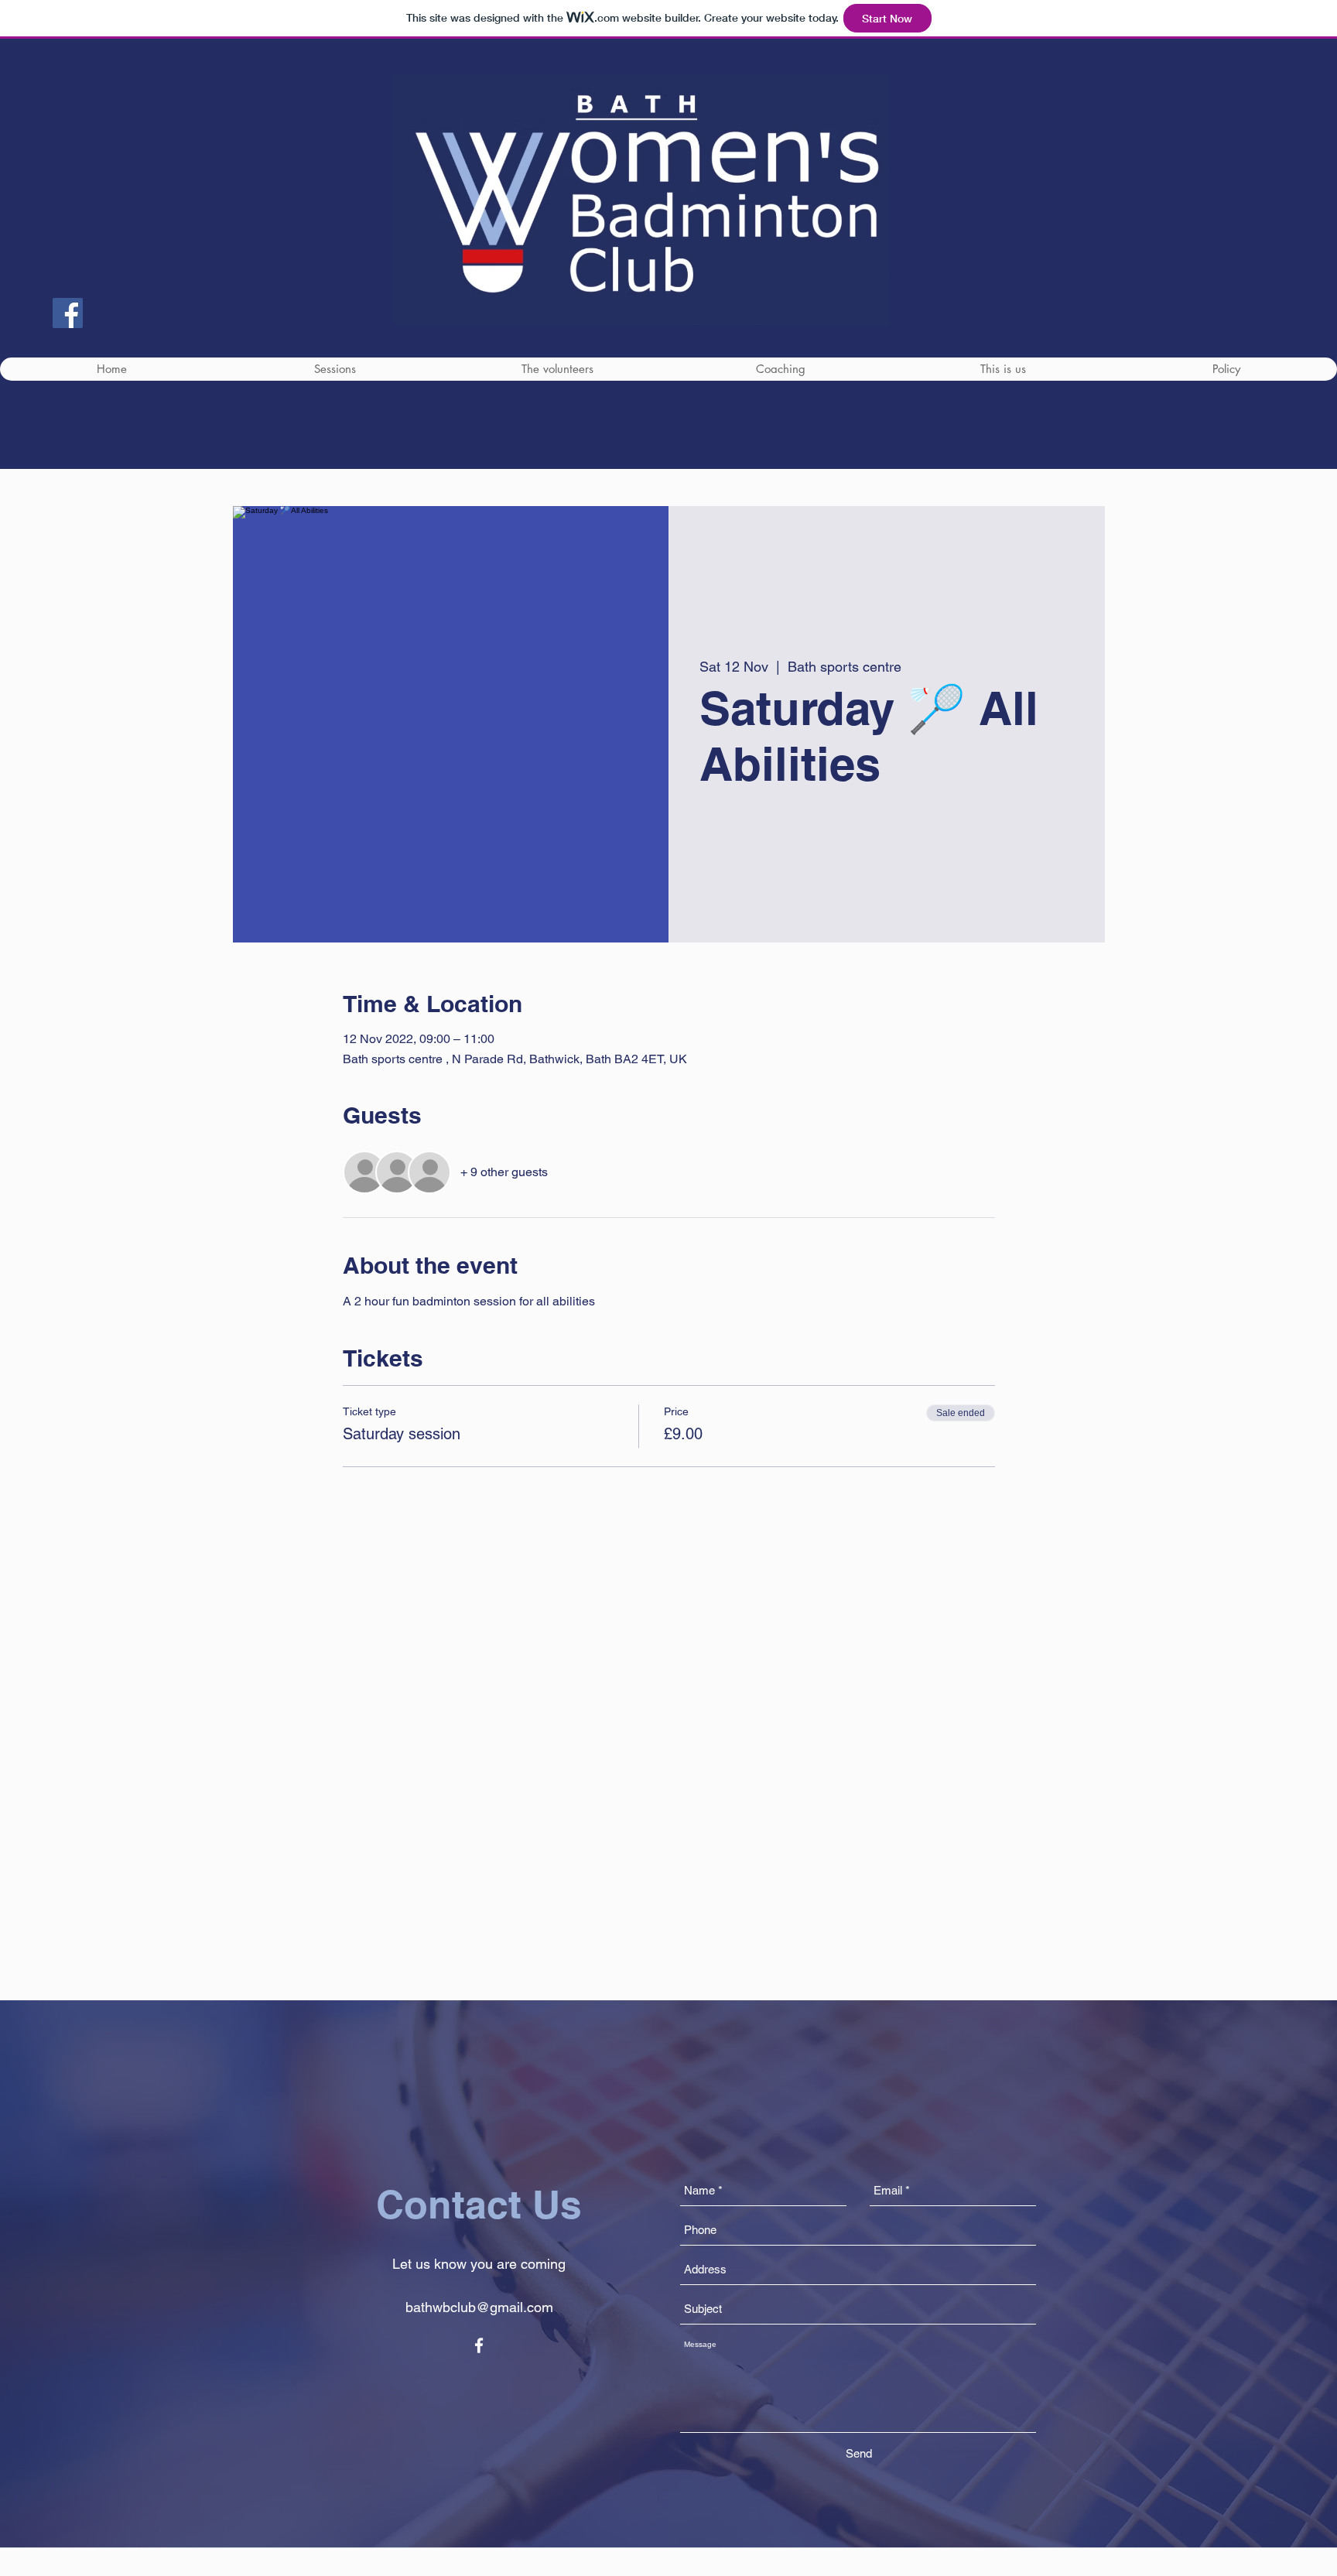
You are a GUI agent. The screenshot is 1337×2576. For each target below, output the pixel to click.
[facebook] (479, 2345)
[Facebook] (68, 313)
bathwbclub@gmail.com (479, 2307)
